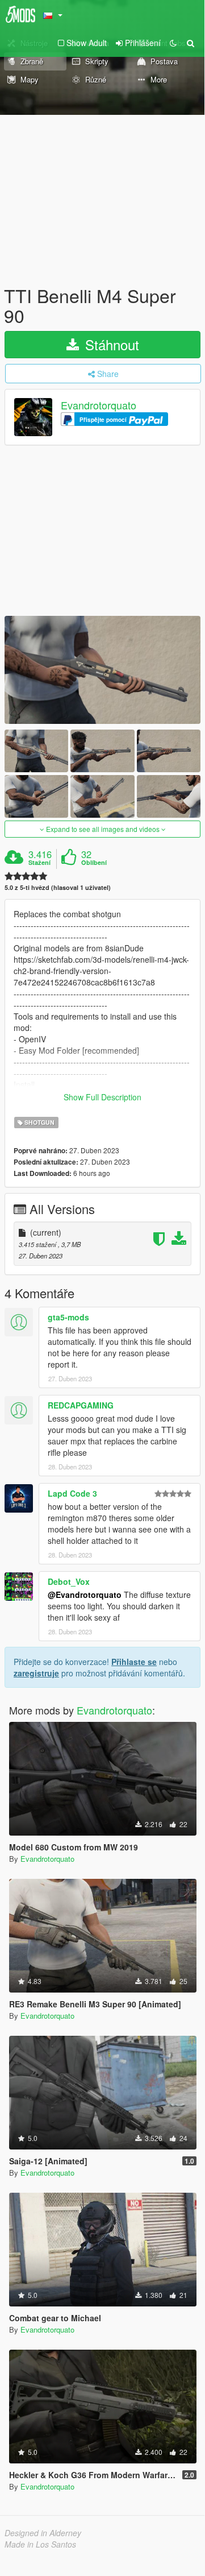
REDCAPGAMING (81, 1405)
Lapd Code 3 (72, 1493)
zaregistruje (36, 1673)
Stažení (39, 863)
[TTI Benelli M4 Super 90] (102, 670)
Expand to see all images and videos (103, 829)
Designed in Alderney (43, 2533)
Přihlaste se (134, 1662)
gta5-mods (68, 1317)
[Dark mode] (173, 43)
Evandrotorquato (99, 405)
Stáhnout (110, 344)
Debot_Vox (69, 1581)
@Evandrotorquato (85, 1595)
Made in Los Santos (40, 2544)
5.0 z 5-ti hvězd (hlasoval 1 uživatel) (58, 887)
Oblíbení (94, 863)
